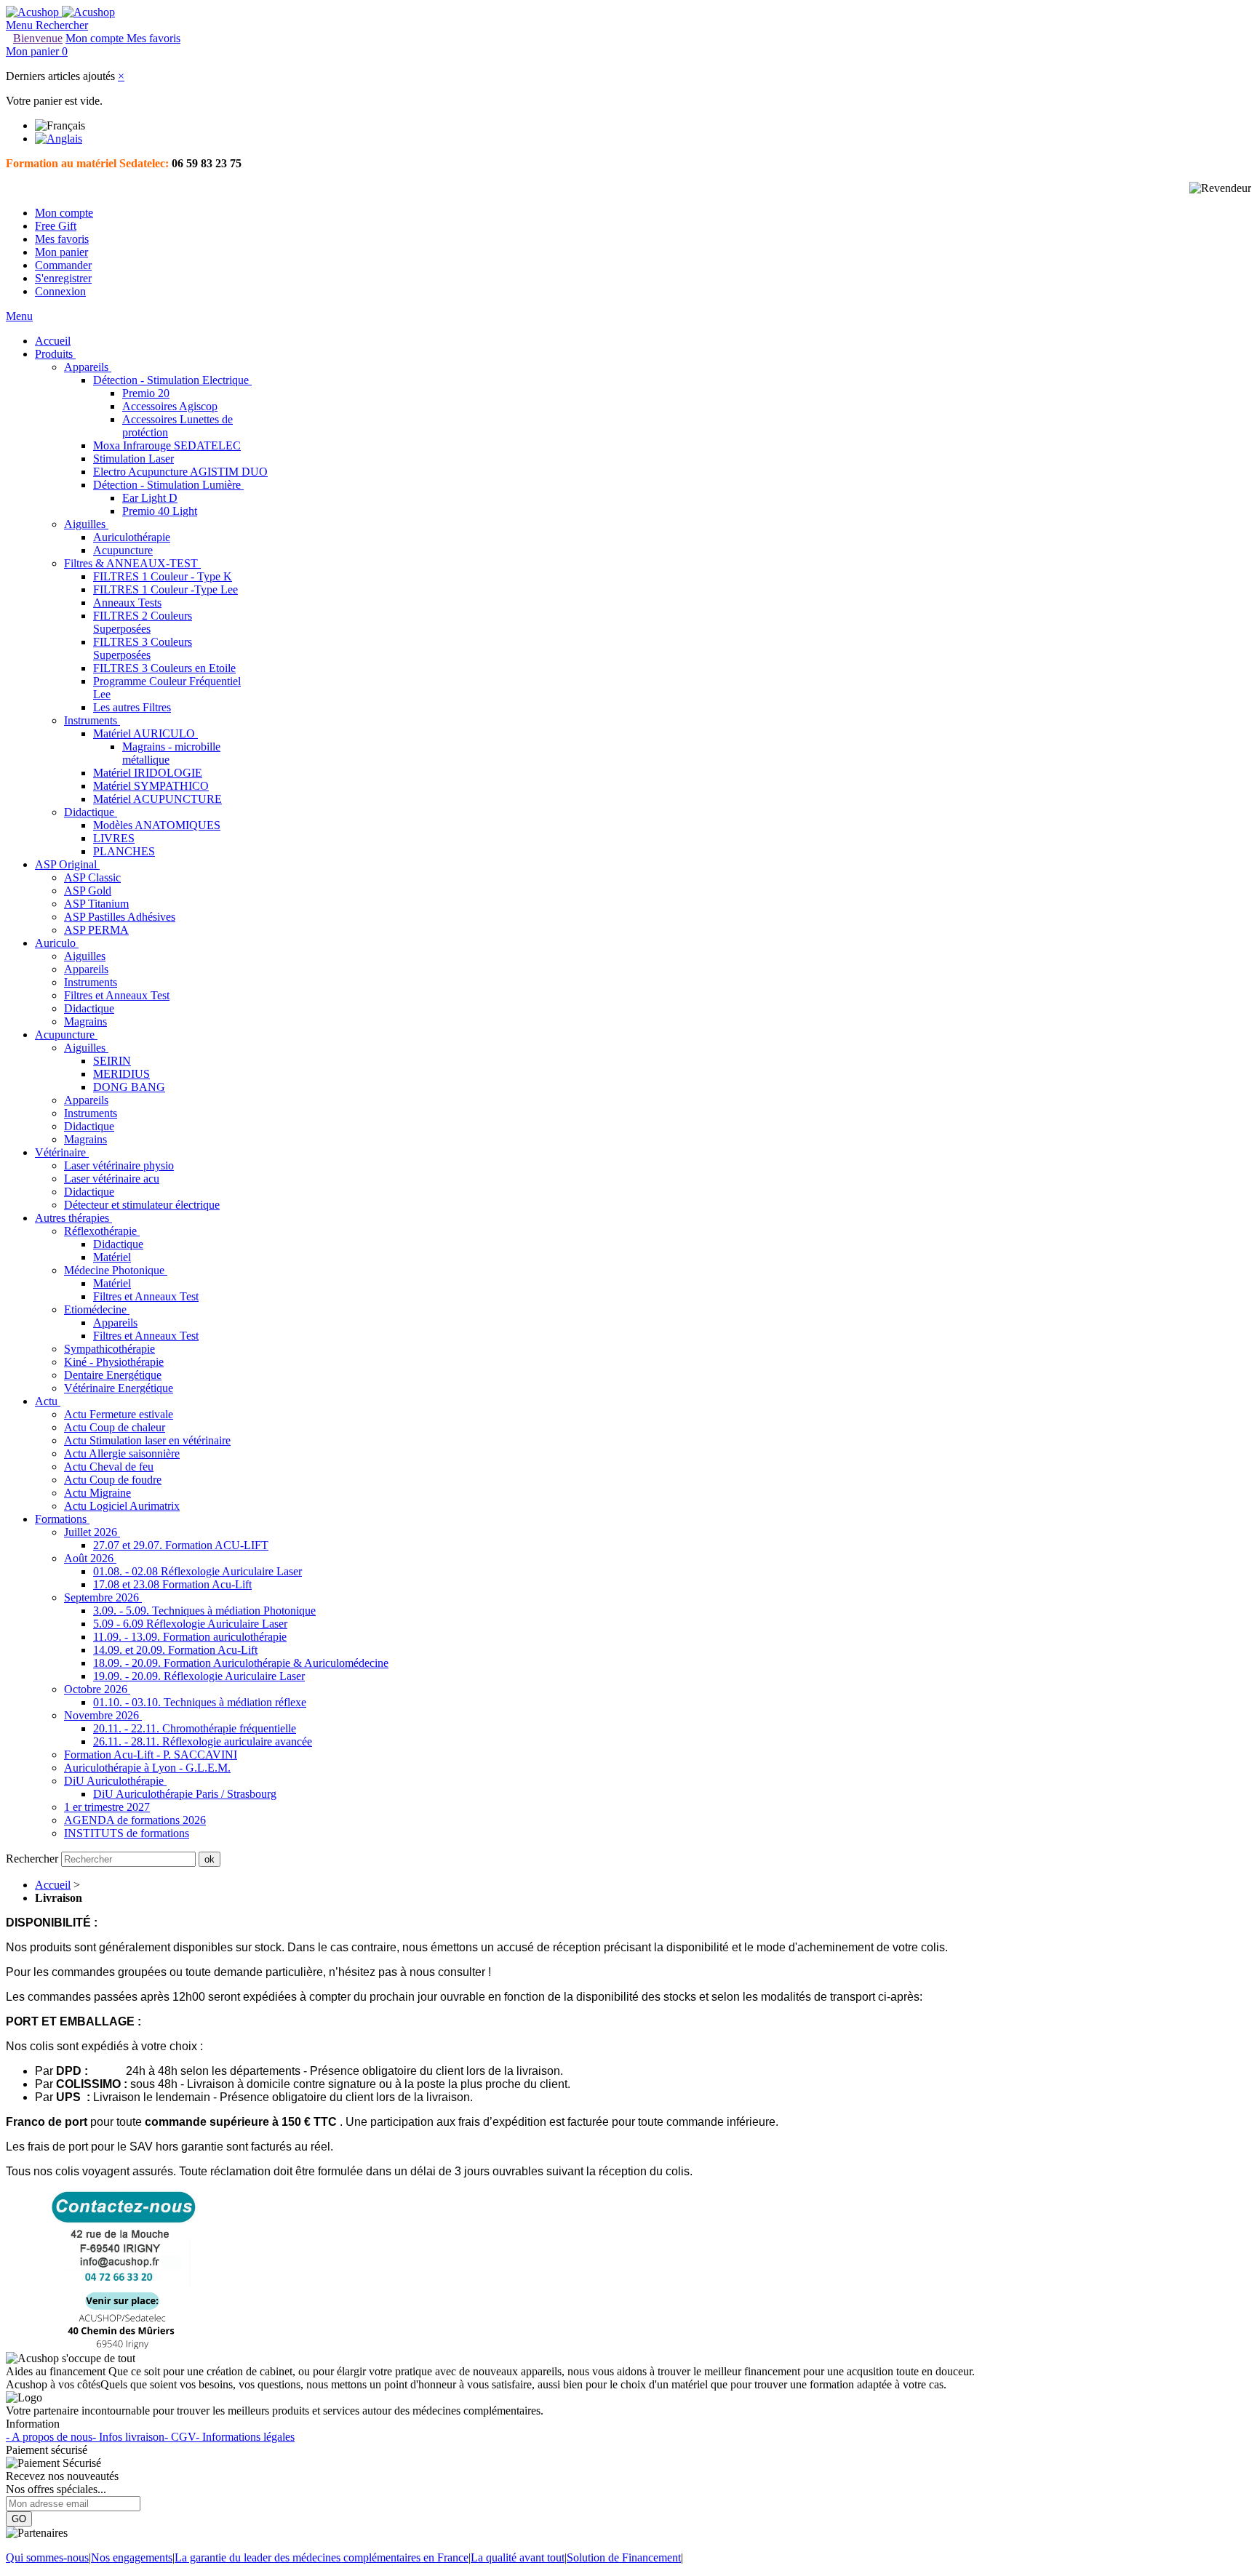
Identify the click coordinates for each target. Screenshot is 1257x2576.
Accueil (53, 1885)
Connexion (60, 291)
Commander (63, 265)
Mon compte (64, 213)
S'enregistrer (63, 278)
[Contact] (123, 2345)
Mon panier (61, 252)
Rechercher (33, 1859)
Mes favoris (62, 239)
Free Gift (56, 226)
